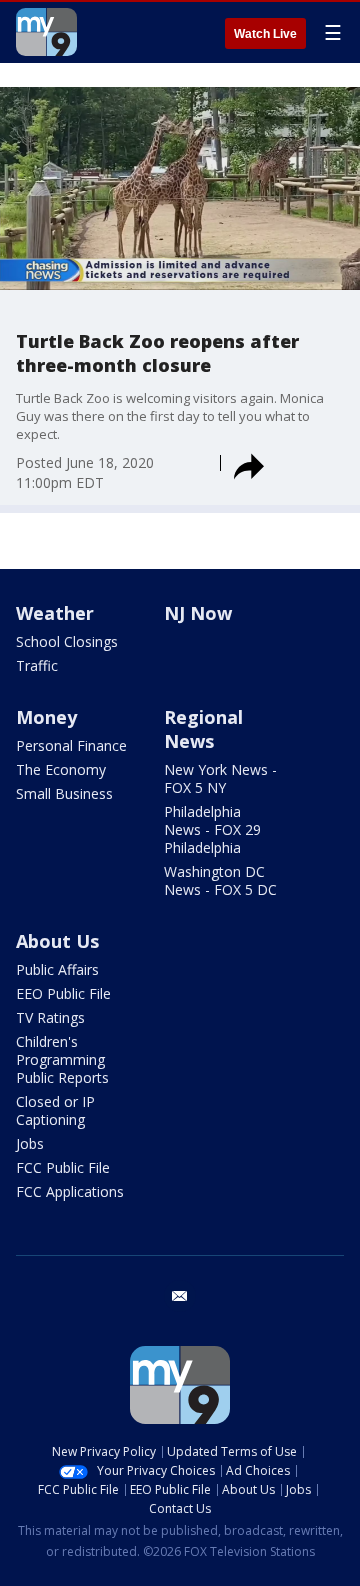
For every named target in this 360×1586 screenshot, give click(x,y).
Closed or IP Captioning (55, 1110)
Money (46, 717)
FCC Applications (70, 1191)
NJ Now (198, 613)
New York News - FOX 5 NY (220, 778)
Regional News (203, 729)
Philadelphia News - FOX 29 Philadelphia (212, 829)
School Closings (67, 641)
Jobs (30, 1143)
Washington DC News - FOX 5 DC (220, 880)
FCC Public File (63, 1167)
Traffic (37, 665)
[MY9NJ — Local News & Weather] (46, 32)
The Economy (61, 769)
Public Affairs (57, 969)
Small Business (64, 793)
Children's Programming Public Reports (62, 1059)
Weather (55, 613)
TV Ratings (50, 1017)
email (180, 1296)
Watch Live (265, 34)
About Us (57, 941)
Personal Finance (71, 745)
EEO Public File (63, 993)
